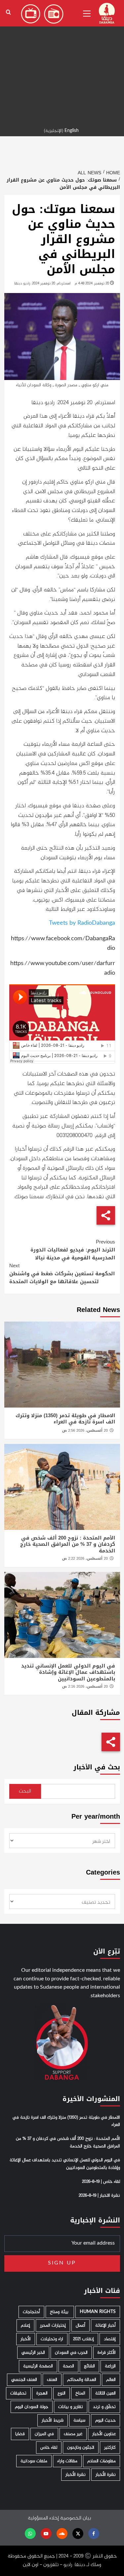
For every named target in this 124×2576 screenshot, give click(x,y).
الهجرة (42, 2393)
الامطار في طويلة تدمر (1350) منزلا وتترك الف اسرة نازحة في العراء (65, 1419)
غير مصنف (73, 2434)
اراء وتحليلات (52, 2339)
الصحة (68, 2366)
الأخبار (26, 2339)
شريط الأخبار (53, 2420)
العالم (111, 2380)
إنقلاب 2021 (83, 2339)
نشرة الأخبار (106, 2475)
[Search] (8, 12)
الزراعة (110, 2366)
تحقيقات (18, 2393)
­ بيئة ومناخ (60, 2312)
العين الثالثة (105, 2393)
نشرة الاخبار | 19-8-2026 (99, 2196)
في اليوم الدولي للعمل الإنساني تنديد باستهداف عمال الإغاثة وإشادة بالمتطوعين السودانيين (68, 1672)
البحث (25, 1791)
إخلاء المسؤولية (43, 2518)
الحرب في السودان (71, 2353)
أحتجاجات (31, 2312)
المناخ (80, 2393)
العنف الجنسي (24, 2380)
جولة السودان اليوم (32, 2407)
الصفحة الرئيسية (38, 2366)
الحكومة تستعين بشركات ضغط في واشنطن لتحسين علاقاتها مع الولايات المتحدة (62, 1274)
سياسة (79, 2420)
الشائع (89, 2366)
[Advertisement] (62, 62)
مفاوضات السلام (102, 2461)
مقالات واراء (67, 2461)
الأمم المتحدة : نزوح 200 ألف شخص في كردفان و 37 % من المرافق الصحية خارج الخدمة (68, 1544)
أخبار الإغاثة (105, 2325)
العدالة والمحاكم (82, 2380)
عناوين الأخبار (104, 2434)
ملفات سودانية (34, 2461)
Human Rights (98, 2312)
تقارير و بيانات (71, 2407)
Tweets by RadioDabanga (82, 923)
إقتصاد (110, 2339)
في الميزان (44, 2434)
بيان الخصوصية (76, 2518)
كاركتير (110, 2448)
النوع (62, 2393)
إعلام (25, 2325)
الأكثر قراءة (107, 2353)
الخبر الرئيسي (33, 2353)
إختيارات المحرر (53, 2325)
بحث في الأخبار (97, 1767)
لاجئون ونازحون (81, 2448)
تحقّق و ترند (104, 2407)
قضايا (20, 2434)
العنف (52, 2380)
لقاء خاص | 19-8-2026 (101, 2182)
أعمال (81, 2325)
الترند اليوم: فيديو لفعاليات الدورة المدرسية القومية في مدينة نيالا (73, 1250)
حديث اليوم (105, 2420)
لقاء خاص (49, 2448)
